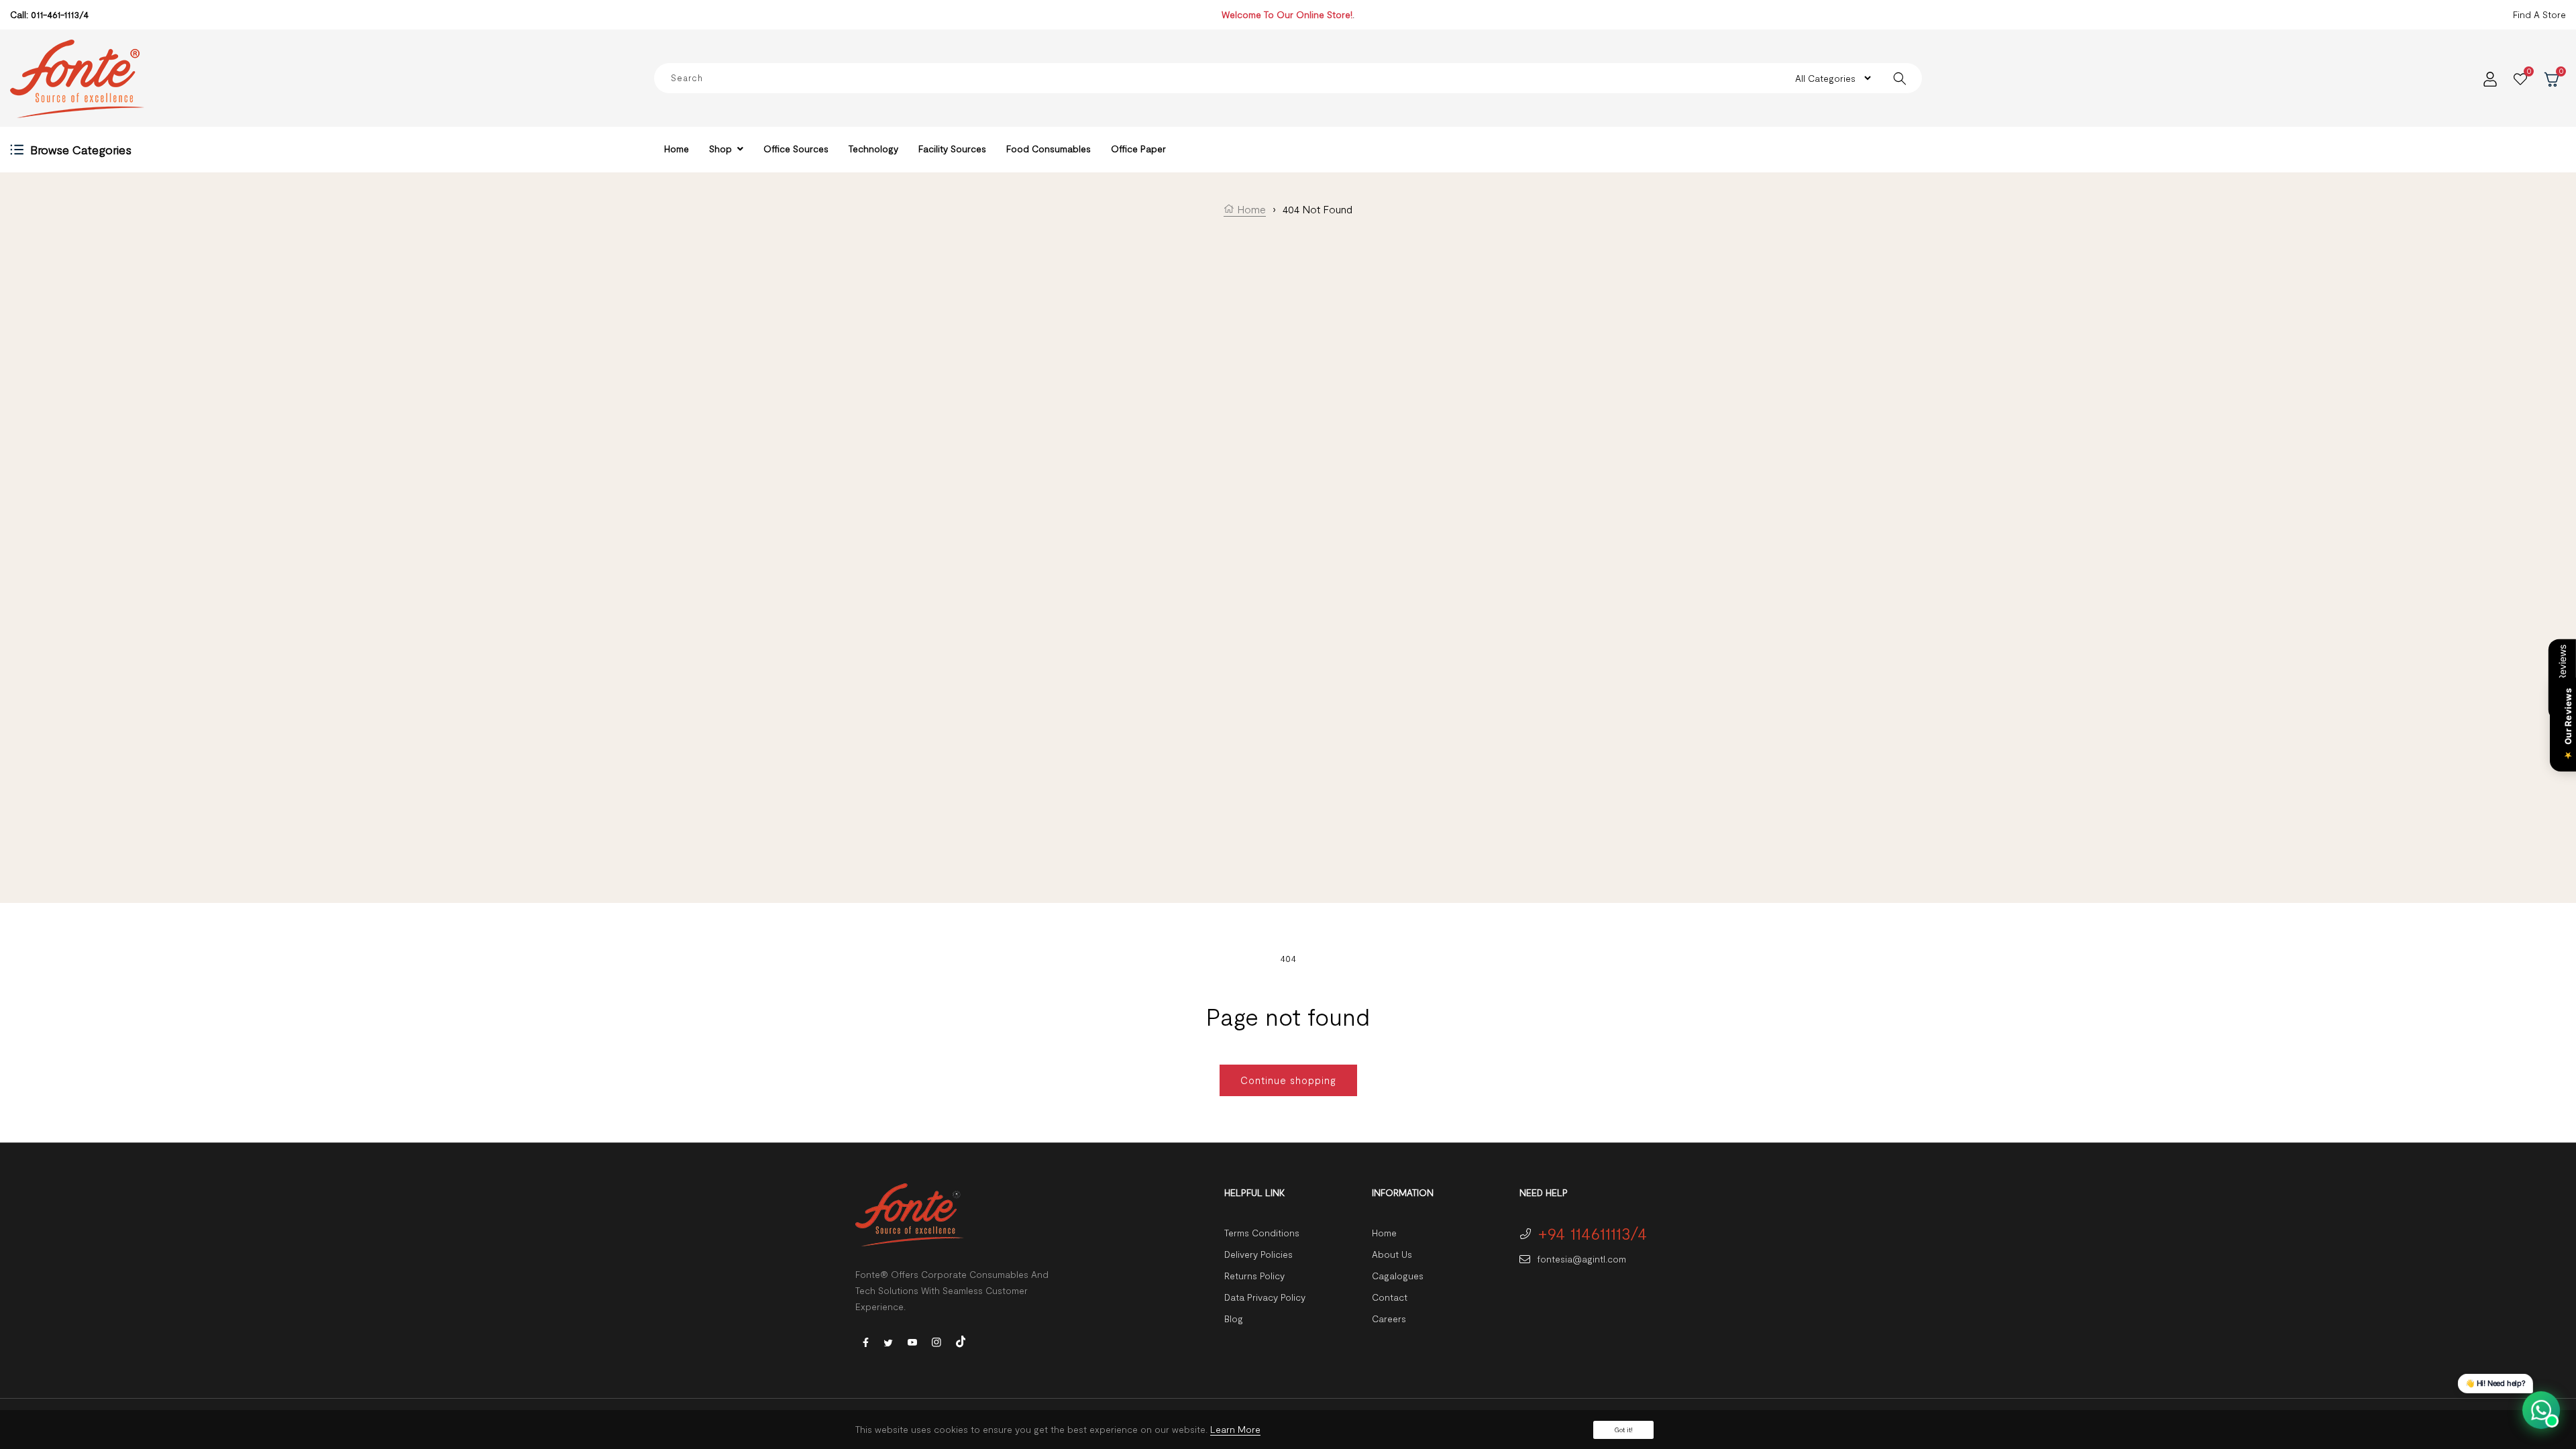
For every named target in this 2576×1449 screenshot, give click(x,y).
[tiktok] (961, 1340)
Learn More (1235, 1429)
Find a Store (2539, 14)
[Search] (1899, 78)
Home (1250, 209)
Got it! (1623, 1430)
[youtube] (912, 1341)
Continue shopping (1288, 1080)
